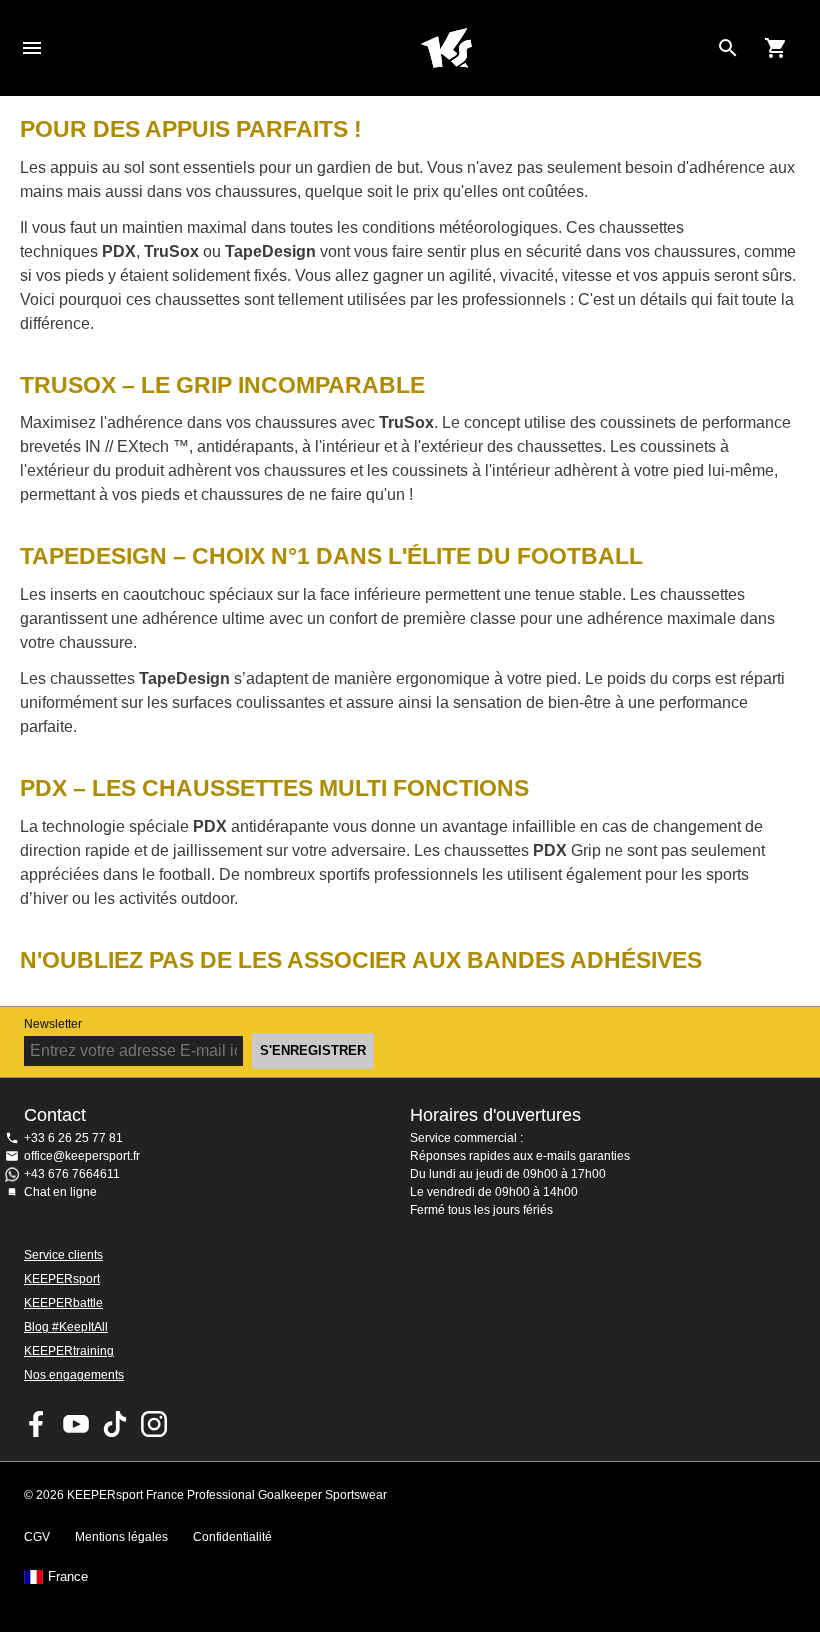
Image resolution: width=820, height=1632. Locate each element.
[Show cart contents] (776, 48)
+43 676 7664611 (72, 1174)
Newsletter (53, 1024)
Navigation (32, 48)
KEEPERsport (62, 1279)
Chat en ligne (60, 1192)
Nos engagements (74, 1375)
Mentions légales (121, 1537)
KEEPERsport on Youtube (76, 1424)
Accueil (446, 48)
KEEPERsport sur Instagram (154, 1424)
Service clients (63, 1255)
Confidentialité (232, 1537)
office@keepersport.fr (82, 1156)
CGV (37, 1537)
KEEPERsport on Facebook (37, 1424)
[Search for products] (728, 48)
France (68, 1577)
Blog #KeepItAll (66, 1327)
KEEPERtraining (69, 1351)
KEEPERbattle (63, 1303)
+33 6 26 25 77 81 (73, 1138)
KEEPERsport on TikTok (115, 1424)
